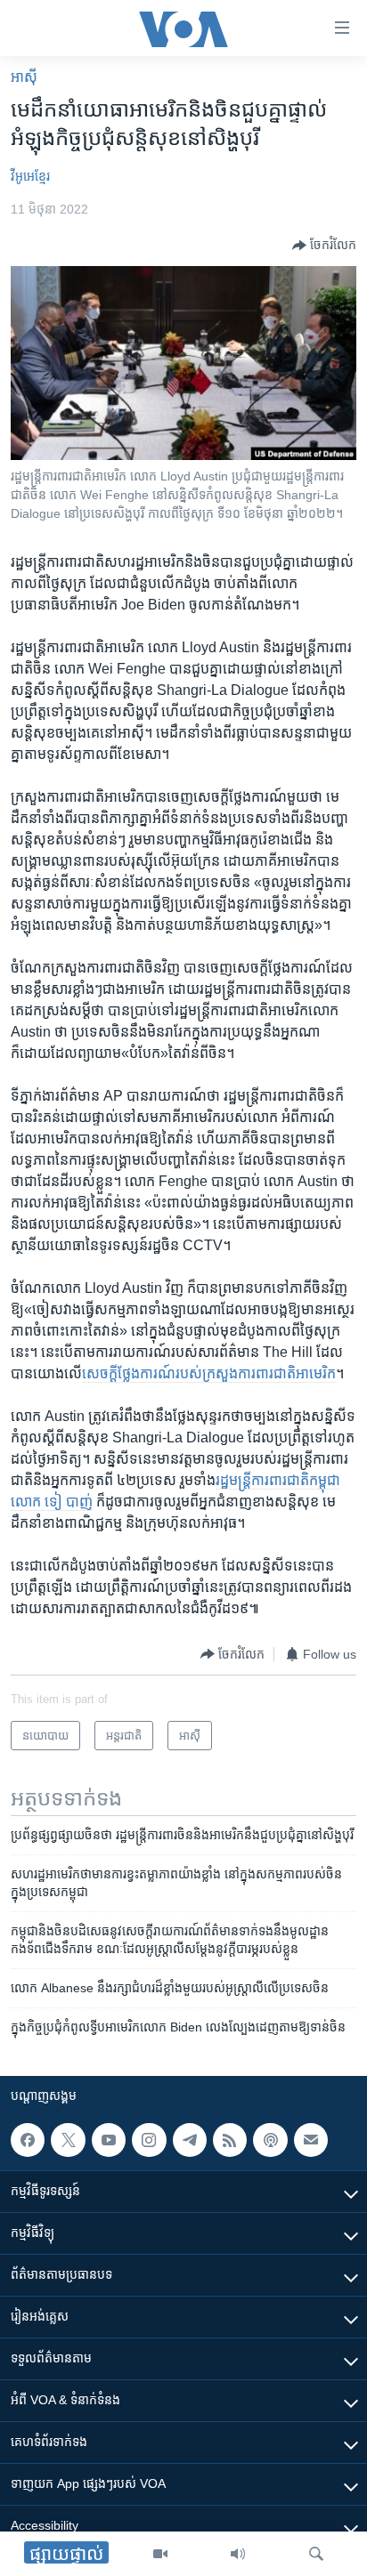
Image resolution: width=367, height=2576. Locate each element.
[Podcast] (270, 2140)
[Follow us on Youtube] (109, 2140)
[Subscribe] (311, 2140)
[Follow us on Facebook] (28, 2140)
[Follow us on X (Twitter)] (68, 2140)
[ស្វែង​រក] (316, 2554)
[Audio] (238, 2554)
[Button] (324, 246)
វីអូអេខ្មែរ (30, 176)
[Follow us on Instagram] (149, 2140)
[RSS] (230, 2140)
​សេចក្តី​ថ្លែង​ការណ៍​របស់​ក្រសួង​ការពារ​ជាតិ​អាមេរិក (209, 1373)
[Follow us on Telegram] (190, 2140)
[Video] (160, 2554)
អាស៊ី (24, 77)
